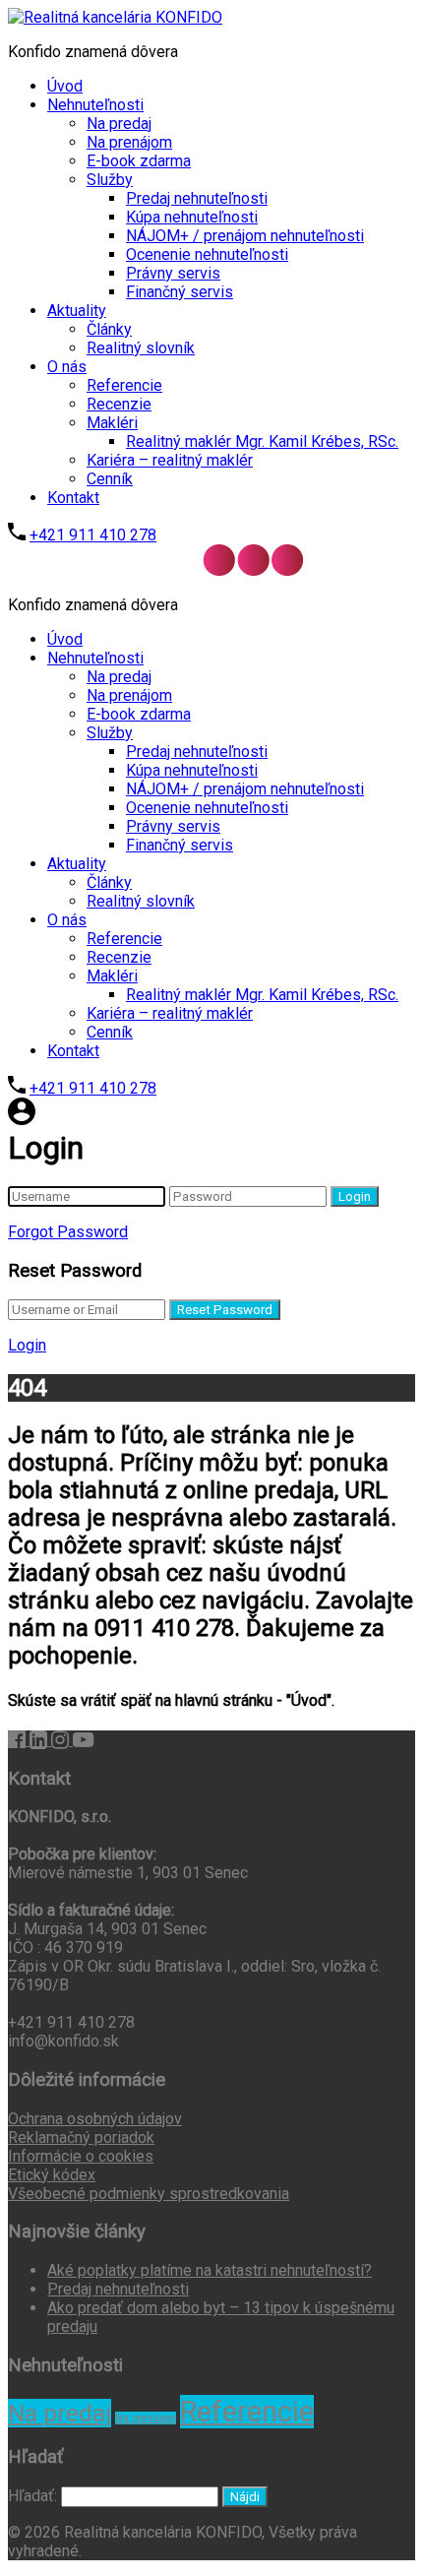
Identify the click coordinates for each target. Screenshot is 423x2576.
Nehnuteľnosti (95, 105)
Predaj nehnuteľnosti (197, 198)
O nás (67, 367)
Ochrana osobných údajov (95, 2119)
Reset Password (225, 1310)
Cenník (110, 479)
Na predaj (119, 124)
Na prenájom (129, 142)
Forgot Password (68, 1232)
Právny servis (173, 273)
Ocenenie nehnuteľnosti (207, 254)
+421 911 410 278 (93, 535)
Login (355, 1196)
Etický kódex (52, 2175)
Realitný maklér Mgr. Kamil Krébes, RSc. (262, 441)
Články (109, 329)
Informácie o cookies (81, 2156)
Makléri (112, 423)
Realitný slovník (141, 348)
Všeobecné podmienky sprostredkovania (149, 2194)
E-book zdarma (139, 161)
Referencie (124, 385)
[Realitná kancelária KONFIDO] (115, 17)
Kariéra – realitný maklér (170, 460)
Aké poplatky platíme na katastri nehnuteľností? (210, 2270)
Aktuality (77, 311)
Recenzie (119, 404)
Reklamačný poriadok (81, 2137)
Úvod (65, 86)
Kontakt (73, 498)
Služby (110, 180)
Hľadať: (32, 2496)
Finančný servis (180, 292)
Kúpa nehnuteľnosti (192, 217)
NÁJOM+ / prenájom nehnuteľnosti (245, 236)
